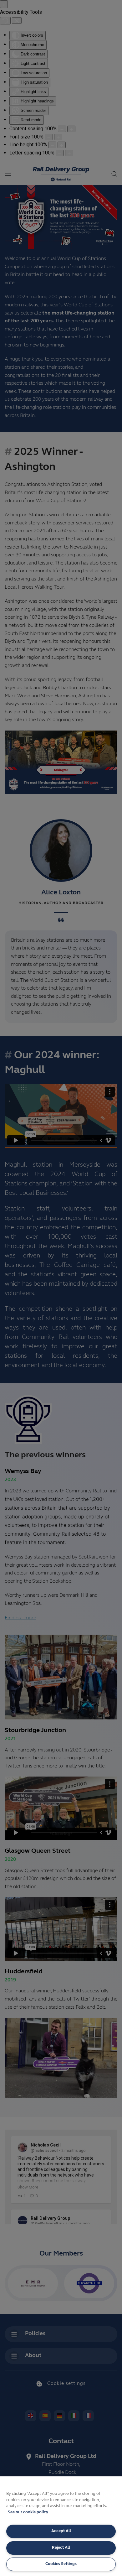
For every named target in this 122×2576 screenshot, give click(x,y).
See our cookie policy (28, 2512)
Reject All (61, 2548)
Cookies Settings (61, 2564)
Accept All (61, 2531)
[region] (61, 2526)
